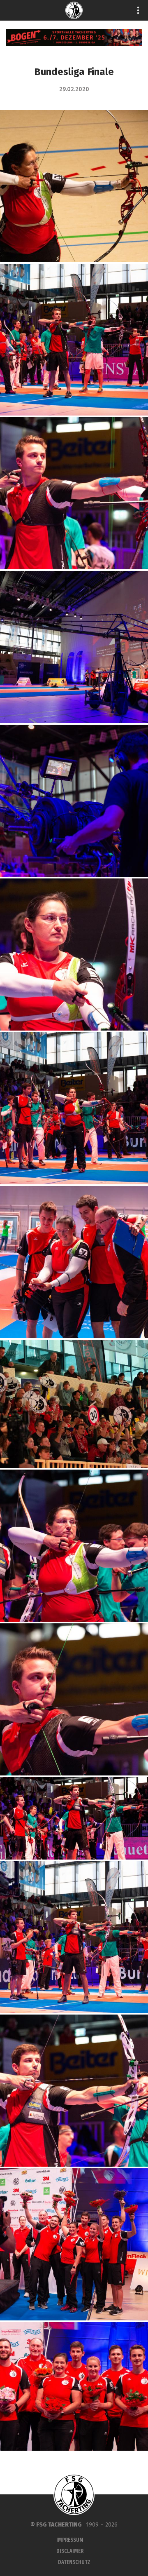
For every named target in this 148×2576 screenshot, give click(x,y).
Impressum (70, 2540)
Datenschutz (74, 2562)
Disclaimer (70, 2551)
